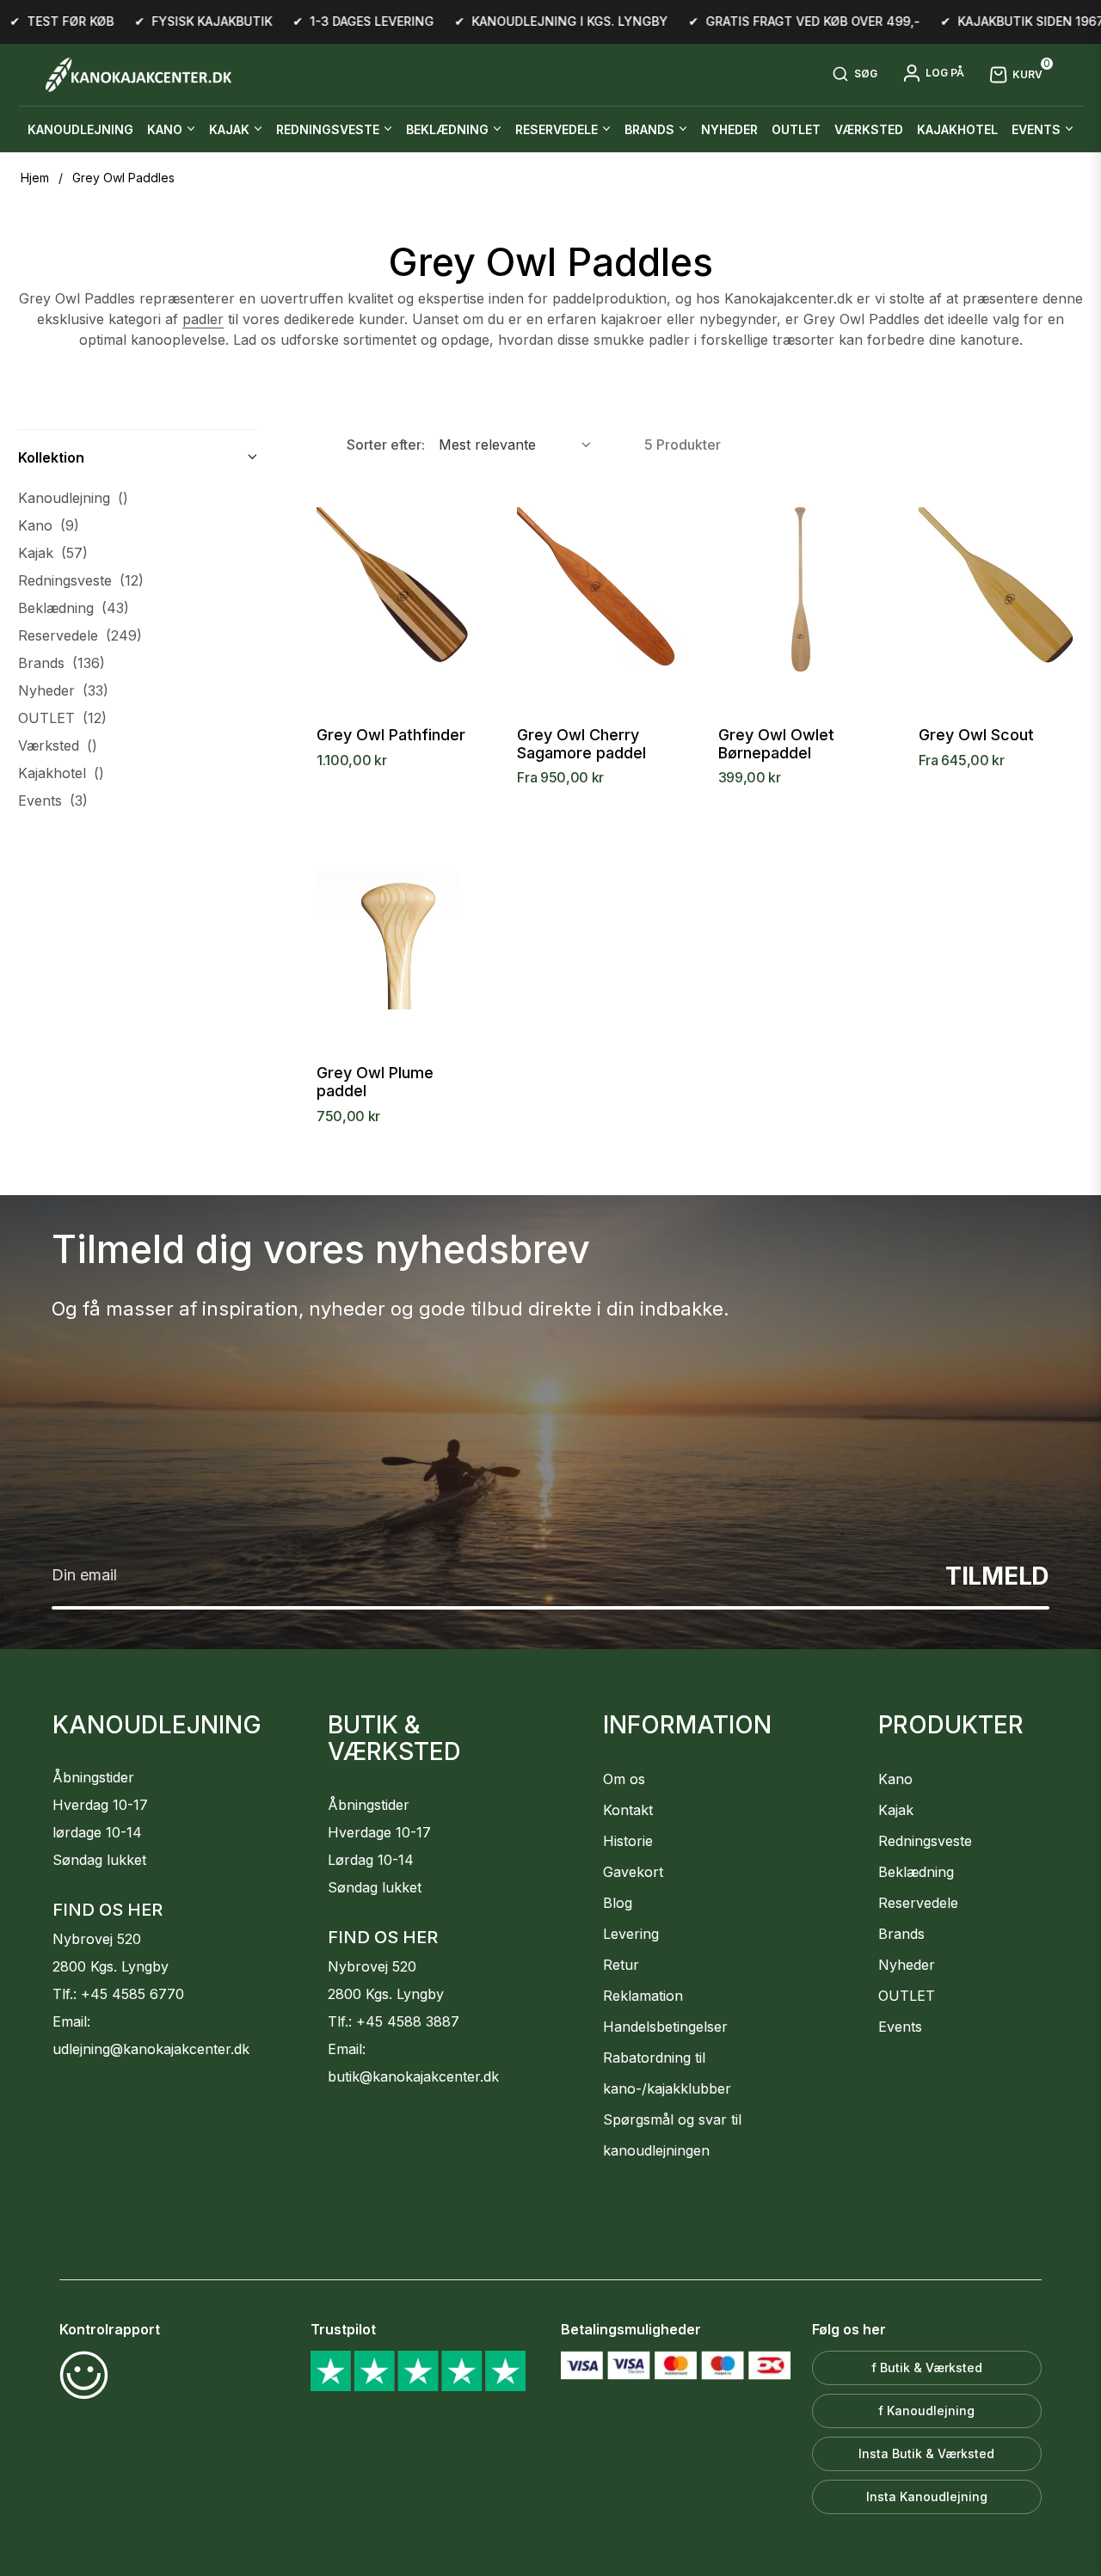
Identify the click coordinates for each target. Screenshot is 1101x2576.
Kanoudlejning (73, 498)
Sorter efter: (386, 445)
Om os (624, 1779)
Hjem (35, 178)
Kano (49, 525)
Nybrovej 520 (97, 1939)
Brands (62, 663)
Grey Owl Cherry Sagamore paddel (581, 744)
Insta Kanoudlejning (927, 2496)
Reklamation (643, 1996)
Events (53, 800)
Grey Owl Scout (976, 735)
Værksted (58, 745)
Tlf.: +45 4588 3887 (394, 2021)
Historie (628, 1841)
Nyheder (63, 690)
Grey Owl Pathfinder (391, 735)
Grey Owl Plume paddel (375, 1082)
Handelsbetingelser (665, 2027)
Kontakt (628, 1810)
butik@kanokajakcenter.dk (413, 2076)
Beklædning (74, 608)
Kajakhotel (61, 773)
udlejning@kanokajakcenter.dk (151, 2049)
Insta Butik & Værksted (926, 2453)
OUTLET (62, 718)
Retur (621, 1965)
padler (203, 319)
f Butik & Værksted (927, 2367)
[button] (855, 75)
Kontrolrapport (110, 2329)
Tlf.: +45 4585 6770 (118, 1994)
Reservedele (80, 635)
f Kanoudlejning (926, 2410)
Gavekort (633, 1872)
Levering (631, 1934)
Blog (618, 1903)
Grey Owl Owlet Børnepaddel (776, 744)
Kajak (53, 553)
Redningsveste (81, 580)
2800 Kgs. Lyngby (111, 1966)
